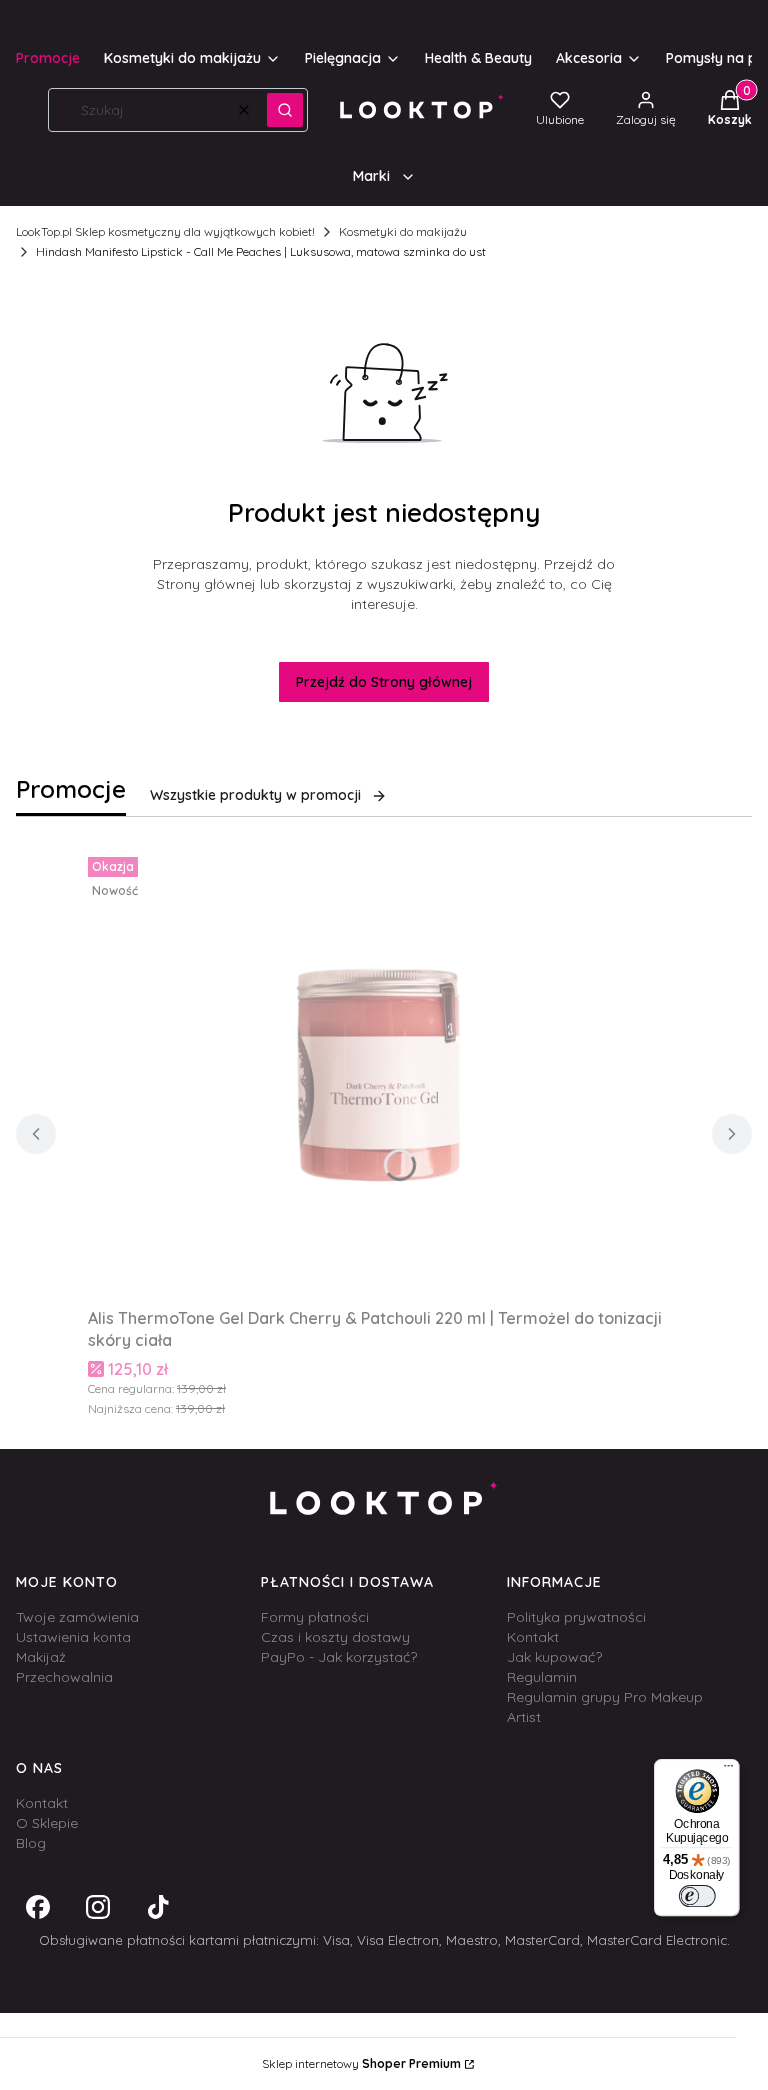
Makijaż (41, 1657)
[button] (285, 110)
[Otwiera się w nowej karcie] (38, 1907)
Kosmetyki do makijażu (403, 231)
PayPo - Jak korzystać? (339, 1657)
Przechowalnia (64, 1677)
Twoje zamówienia (77, 1617)
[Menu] (729, 1770)
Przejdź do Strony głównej (384, 682)
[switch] (696, 1896)
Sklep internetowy (361, 2063)
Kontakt (533, 1637)
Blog (31, 1843)
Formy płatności (315, 1617)
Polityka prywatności (576, 1617)
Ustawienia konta (73, 1637)
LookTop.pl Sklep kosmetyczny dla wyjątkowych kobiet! (165, 231)
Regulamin (542, 1677)
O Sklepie (47, 1823)
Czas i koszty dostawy (335, 1637)
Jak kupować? (554, 1657)
